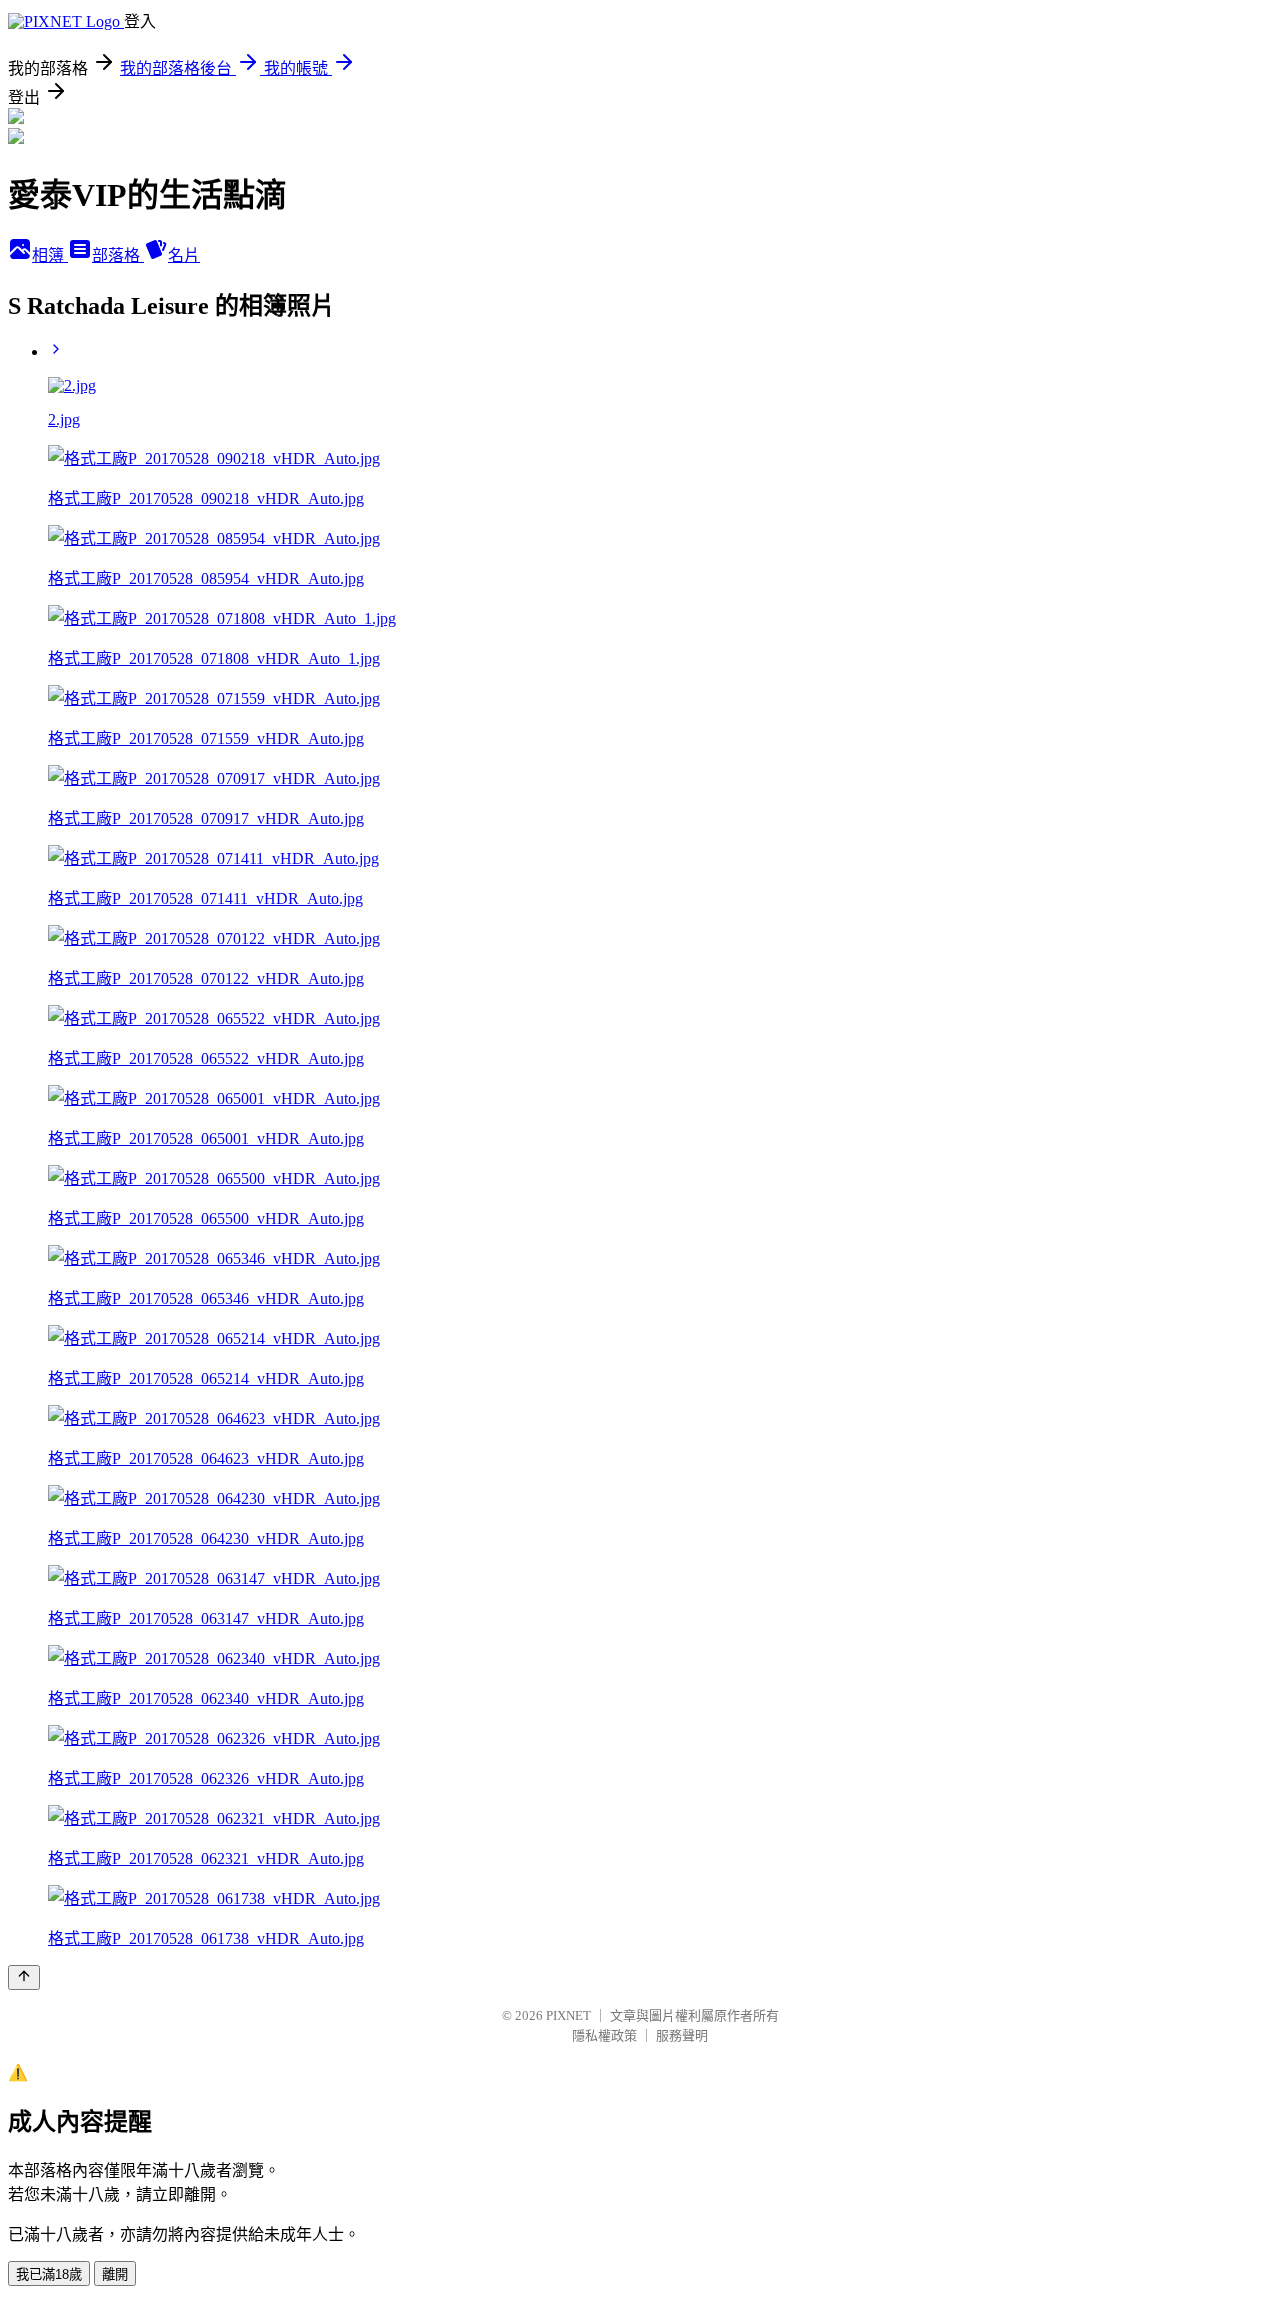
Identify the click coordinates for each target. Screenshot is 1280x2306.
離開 (115, 2274)
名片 (184, 255)
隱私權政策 (604, 2035)
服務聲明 (682, 2035)
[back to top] (24, 1977)
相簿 (50, 255)
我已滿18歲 (49, 2274)
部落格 (118, 255)
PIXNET (568, 2015)
